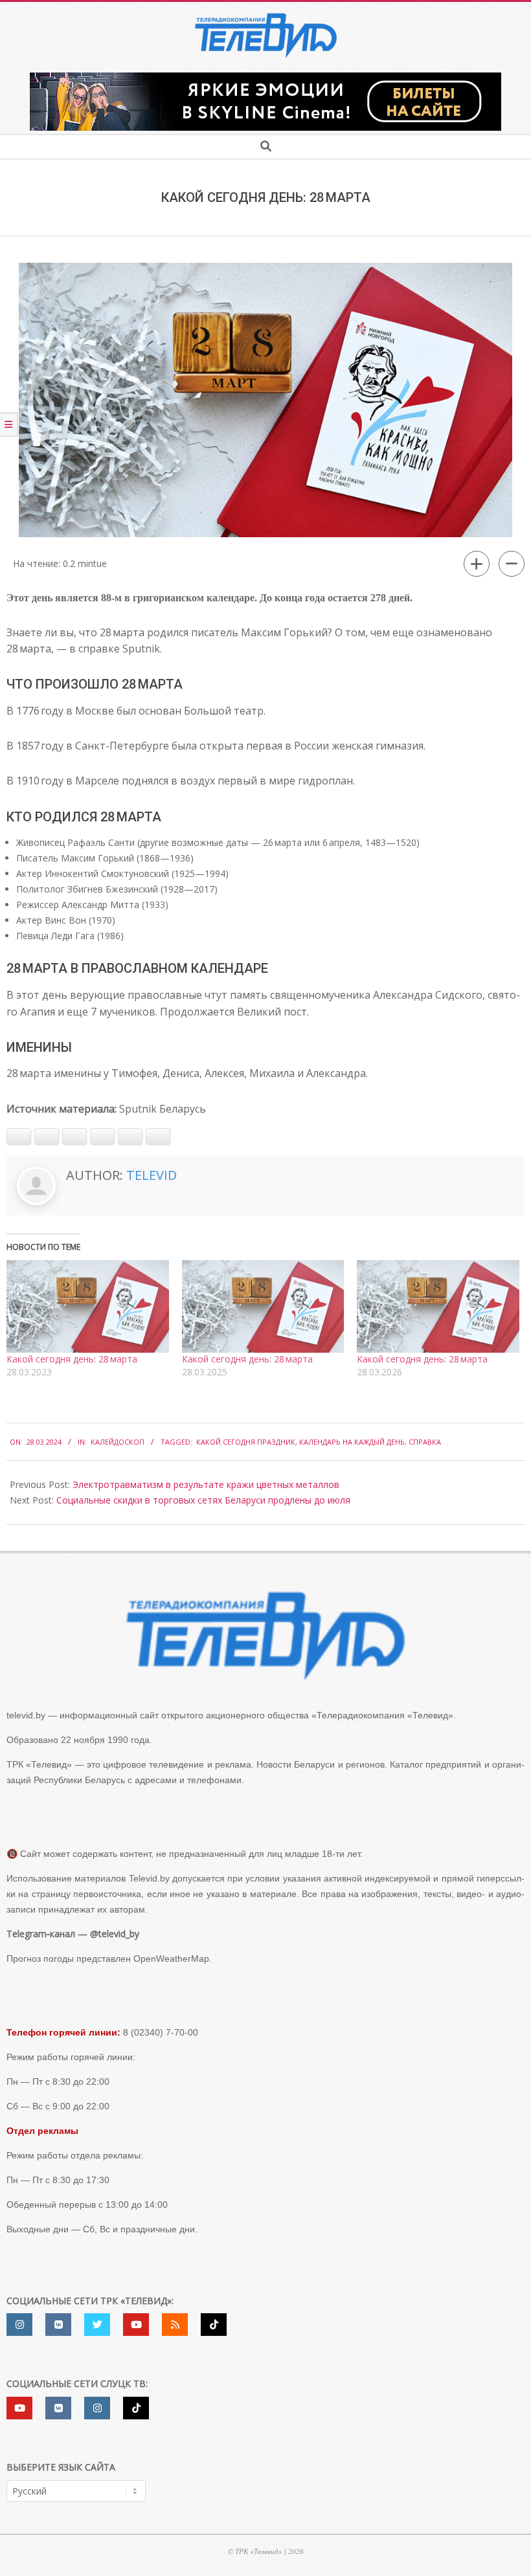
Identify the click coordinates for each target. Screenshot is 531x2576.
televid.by (26, 1715)
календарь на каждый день (352, 1442)
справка (425, 1442)
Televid (152, 1175)
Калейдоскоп (118, 1442)
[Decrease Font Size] (512, 564)
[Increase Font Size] (477, 564)
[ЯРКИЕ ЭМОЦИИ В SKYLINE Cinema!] (265, 77)
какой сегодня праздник (246, 1442)
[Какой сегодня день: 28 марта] (88, 1306)
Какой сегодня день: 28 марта (72, 1359)
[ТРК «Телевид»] (265, 1636)
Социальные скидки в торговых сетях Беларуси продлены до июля (203, 1500)
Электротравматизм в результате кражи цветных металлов (206, 1484)
